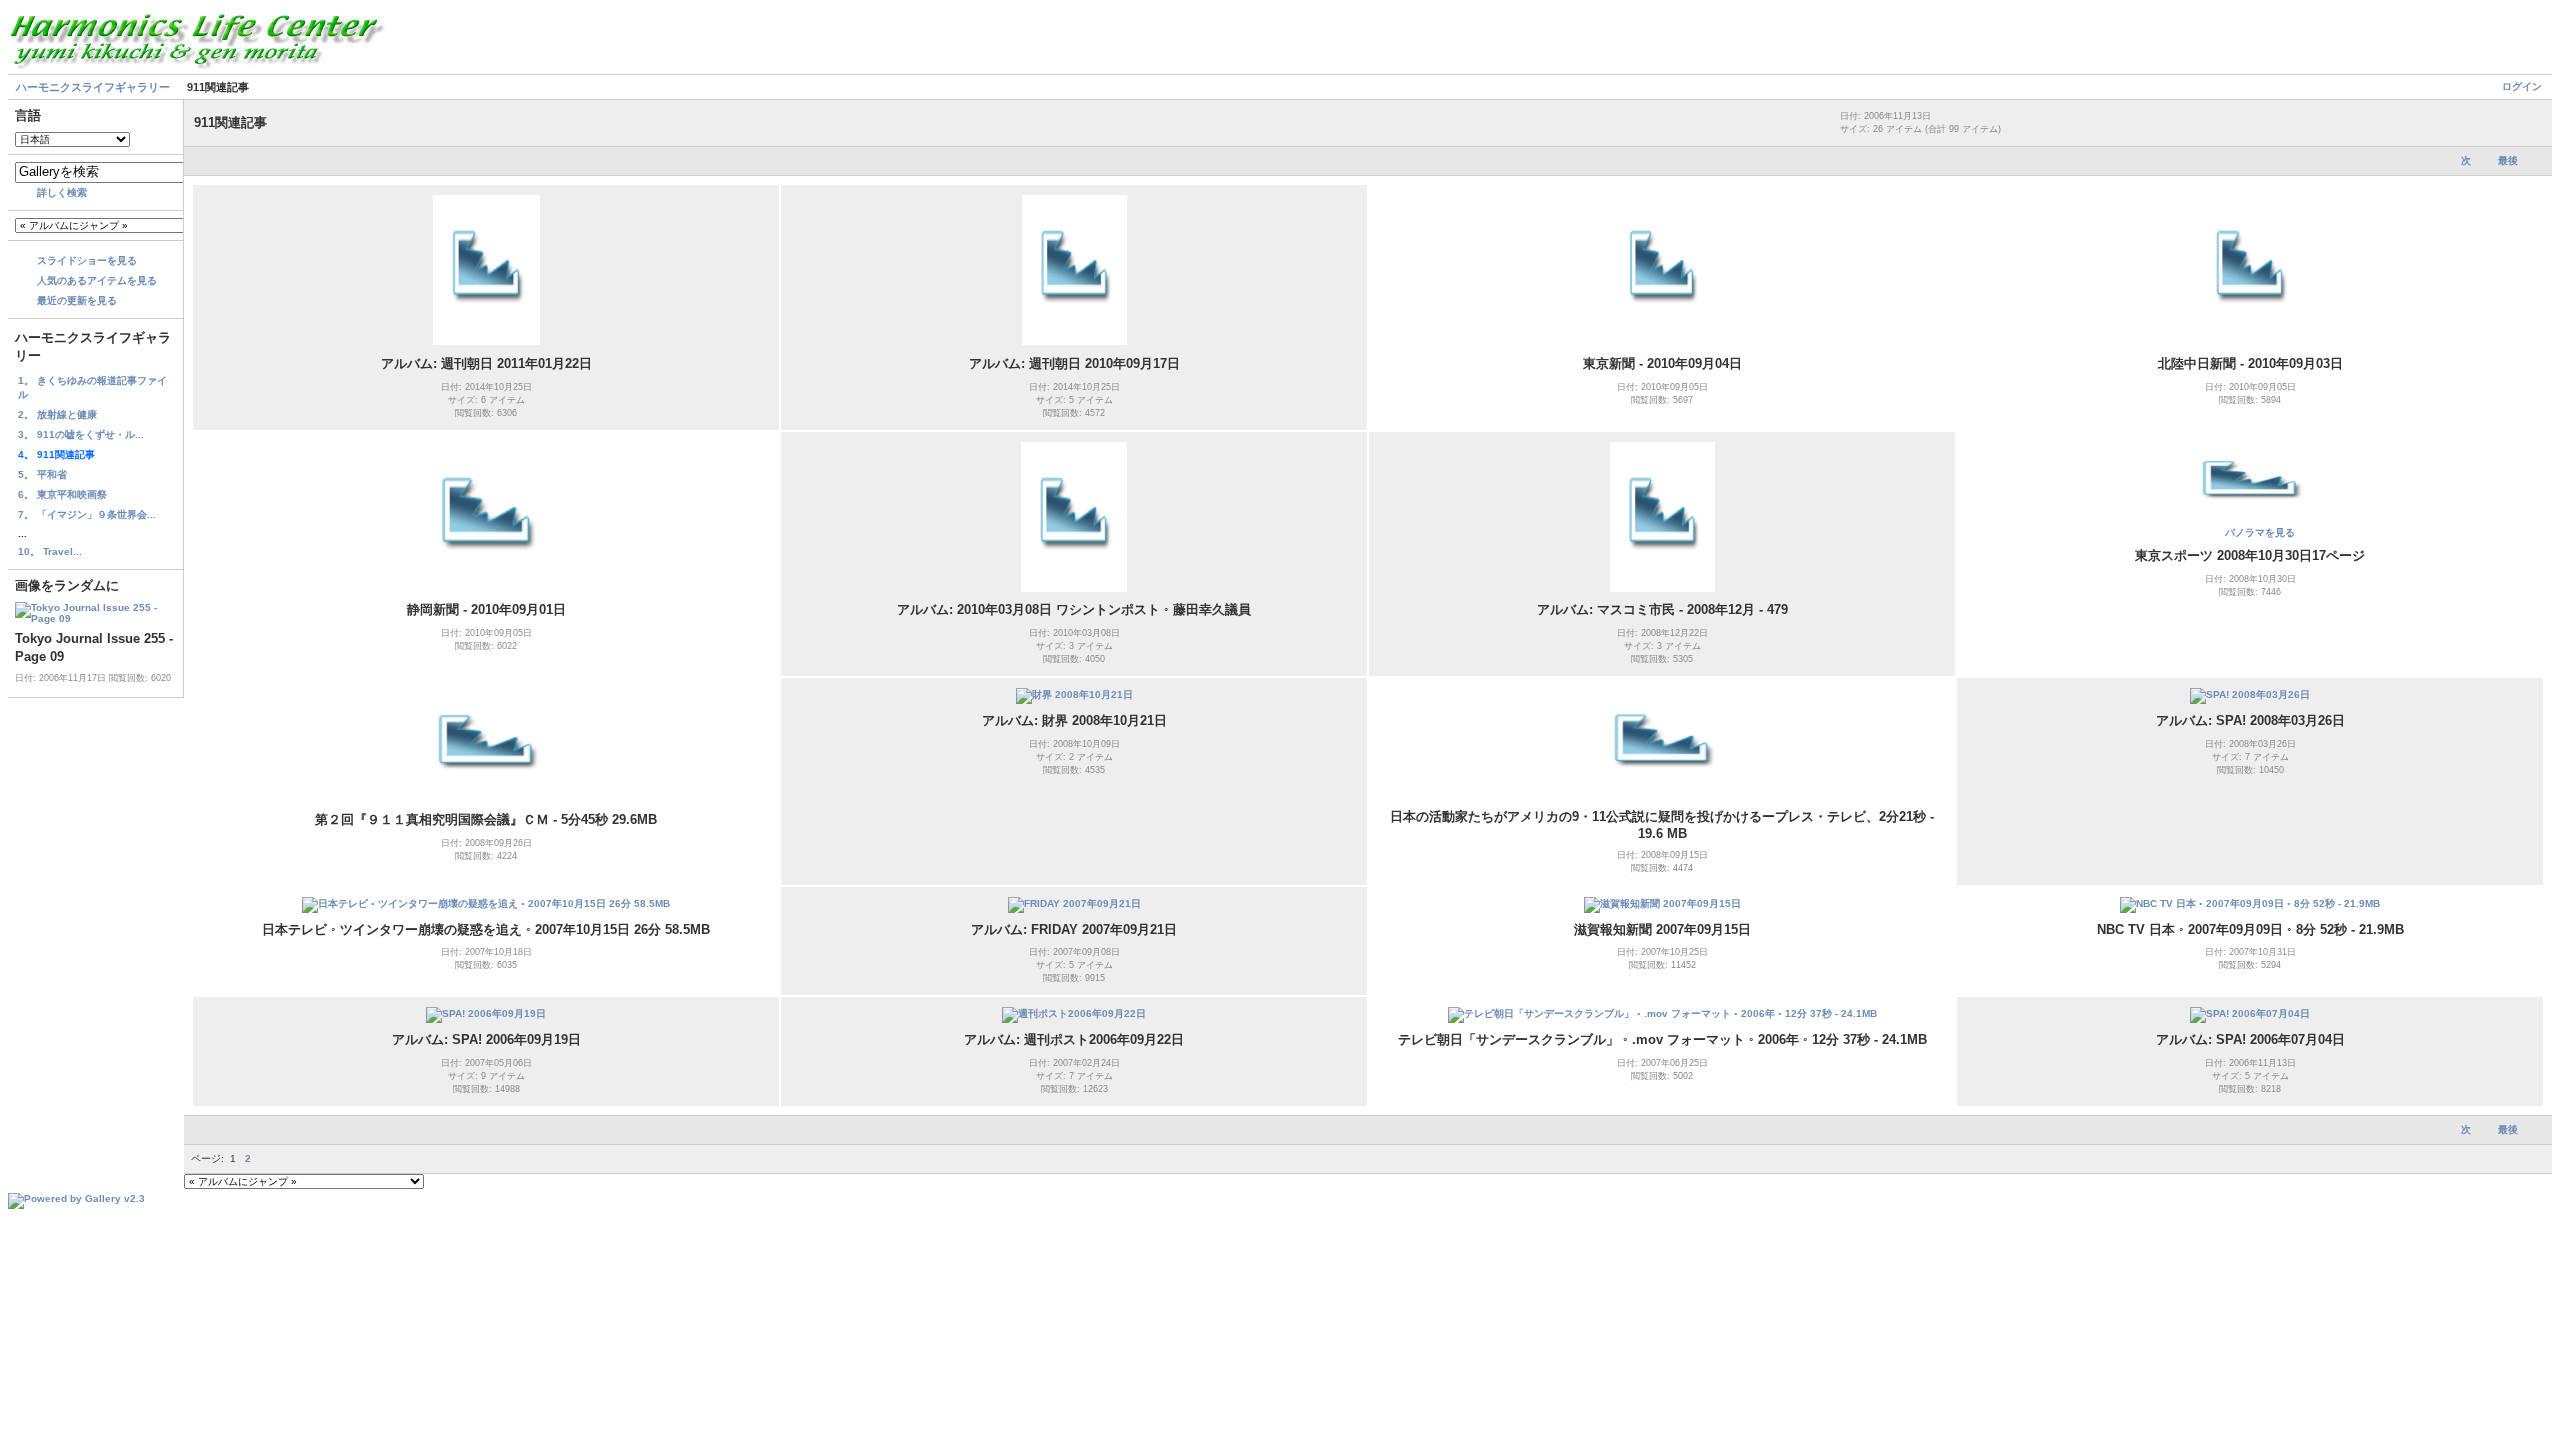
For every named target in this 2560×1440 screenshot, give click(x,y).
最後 (2508, 160)
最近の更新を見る (77, 300)
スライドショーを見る (87, 260)
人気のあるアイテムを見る (97, 280)
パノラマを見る (2260, 532)
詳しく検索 (62, 192)
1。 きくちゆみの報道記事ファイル (92, 387)
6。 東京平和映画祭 (62, 494)
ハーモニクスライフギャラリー (93, 87)
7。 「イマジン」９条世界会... (87, 514)
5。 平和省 (42, 474)
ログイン (2522, 86)
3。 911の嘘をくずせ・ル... (81, 434)
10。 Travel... (50, 551)
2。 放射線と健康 (57, 414)
